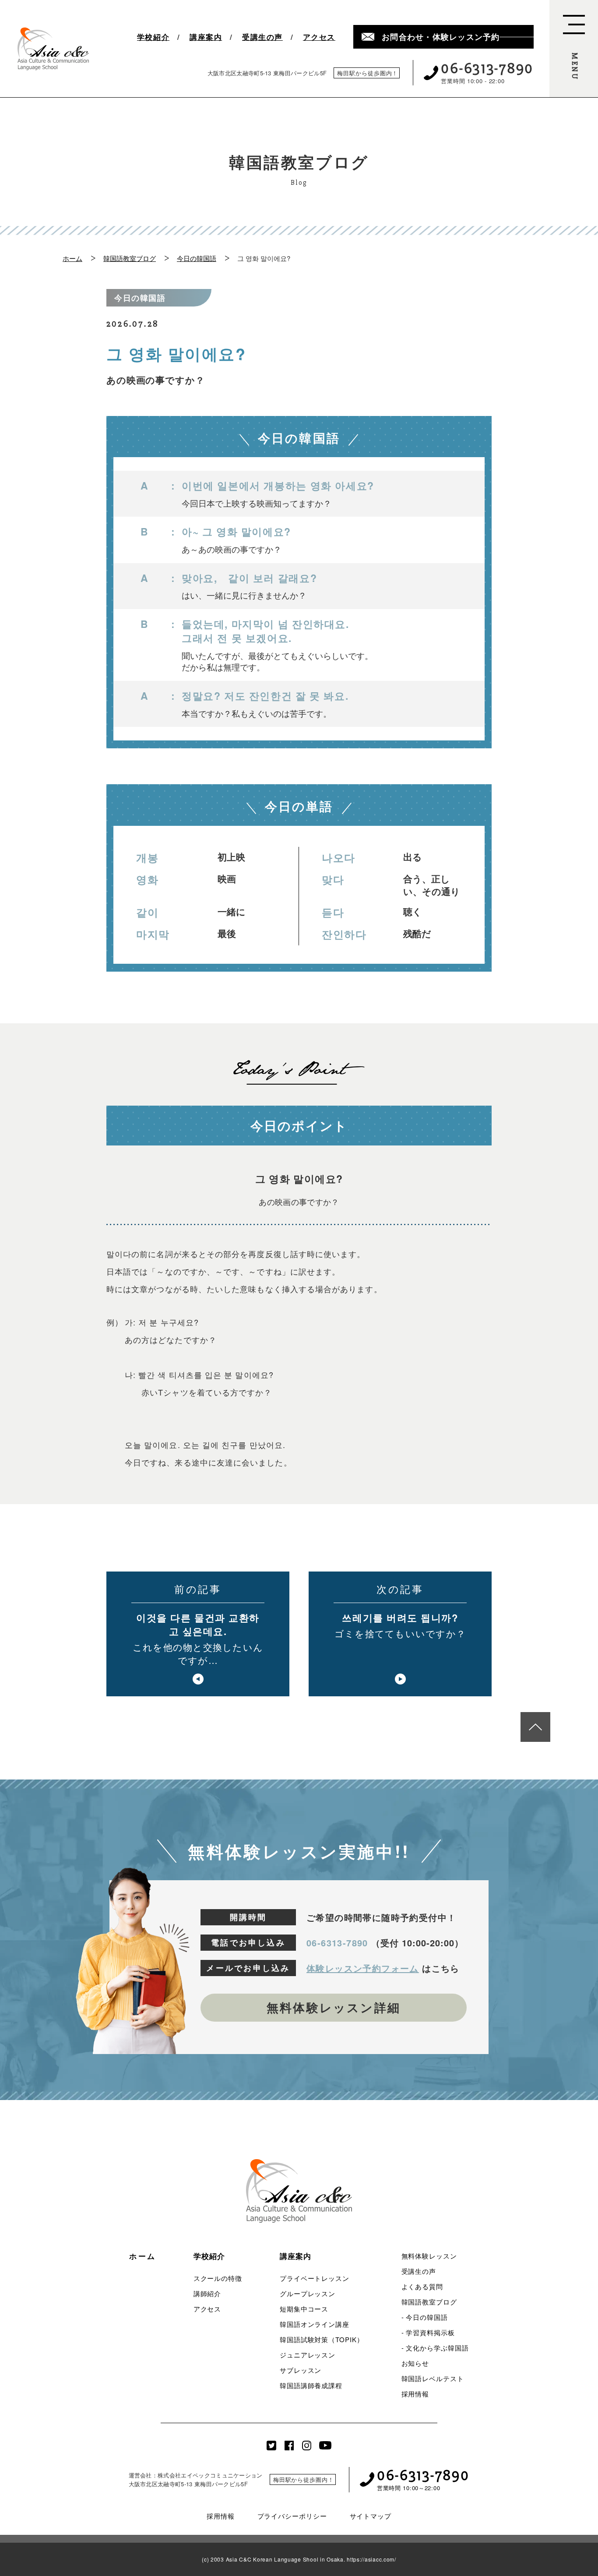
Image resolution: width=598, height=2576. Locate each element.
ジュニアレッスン (308, 2355)
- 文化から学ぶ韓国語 (435, 2348)
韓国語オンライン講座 (315, 2324)
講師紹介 (208, 2293)
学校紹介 (153, 37)
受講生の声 (262, 37)
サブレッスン (301, 2370)
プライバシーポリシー (292, 2516)
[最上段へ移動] (535, 1727)
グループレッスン (308, 2293)
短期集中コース (304, 2309)
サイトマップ (371, 2516)
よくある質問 (422, 2286)
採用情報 (415, 2394)
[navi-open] (574, 49)
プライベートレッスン (315, 2278)
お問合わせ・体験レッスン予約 (441, 37)
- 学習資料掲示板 (428, 2332)
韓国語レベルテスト (433, 2378)
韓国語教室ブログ (130, 258)
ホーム (72, 258)
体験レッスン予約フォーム (363, 1968)
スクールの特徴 (218, 2278)
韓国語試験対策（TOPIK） (322, 2339)
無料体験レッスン (429, 2256)
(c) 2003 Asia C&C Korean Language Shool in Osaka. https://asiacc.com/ (299, 2559)
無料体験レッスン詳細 (334, 2007)
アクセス (319, 37)
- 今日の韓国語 (425, 2317)
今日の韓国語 (197, 258)
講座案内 (206, 37)
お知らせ (415, 2363)
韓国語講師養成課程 (311, 2385)
